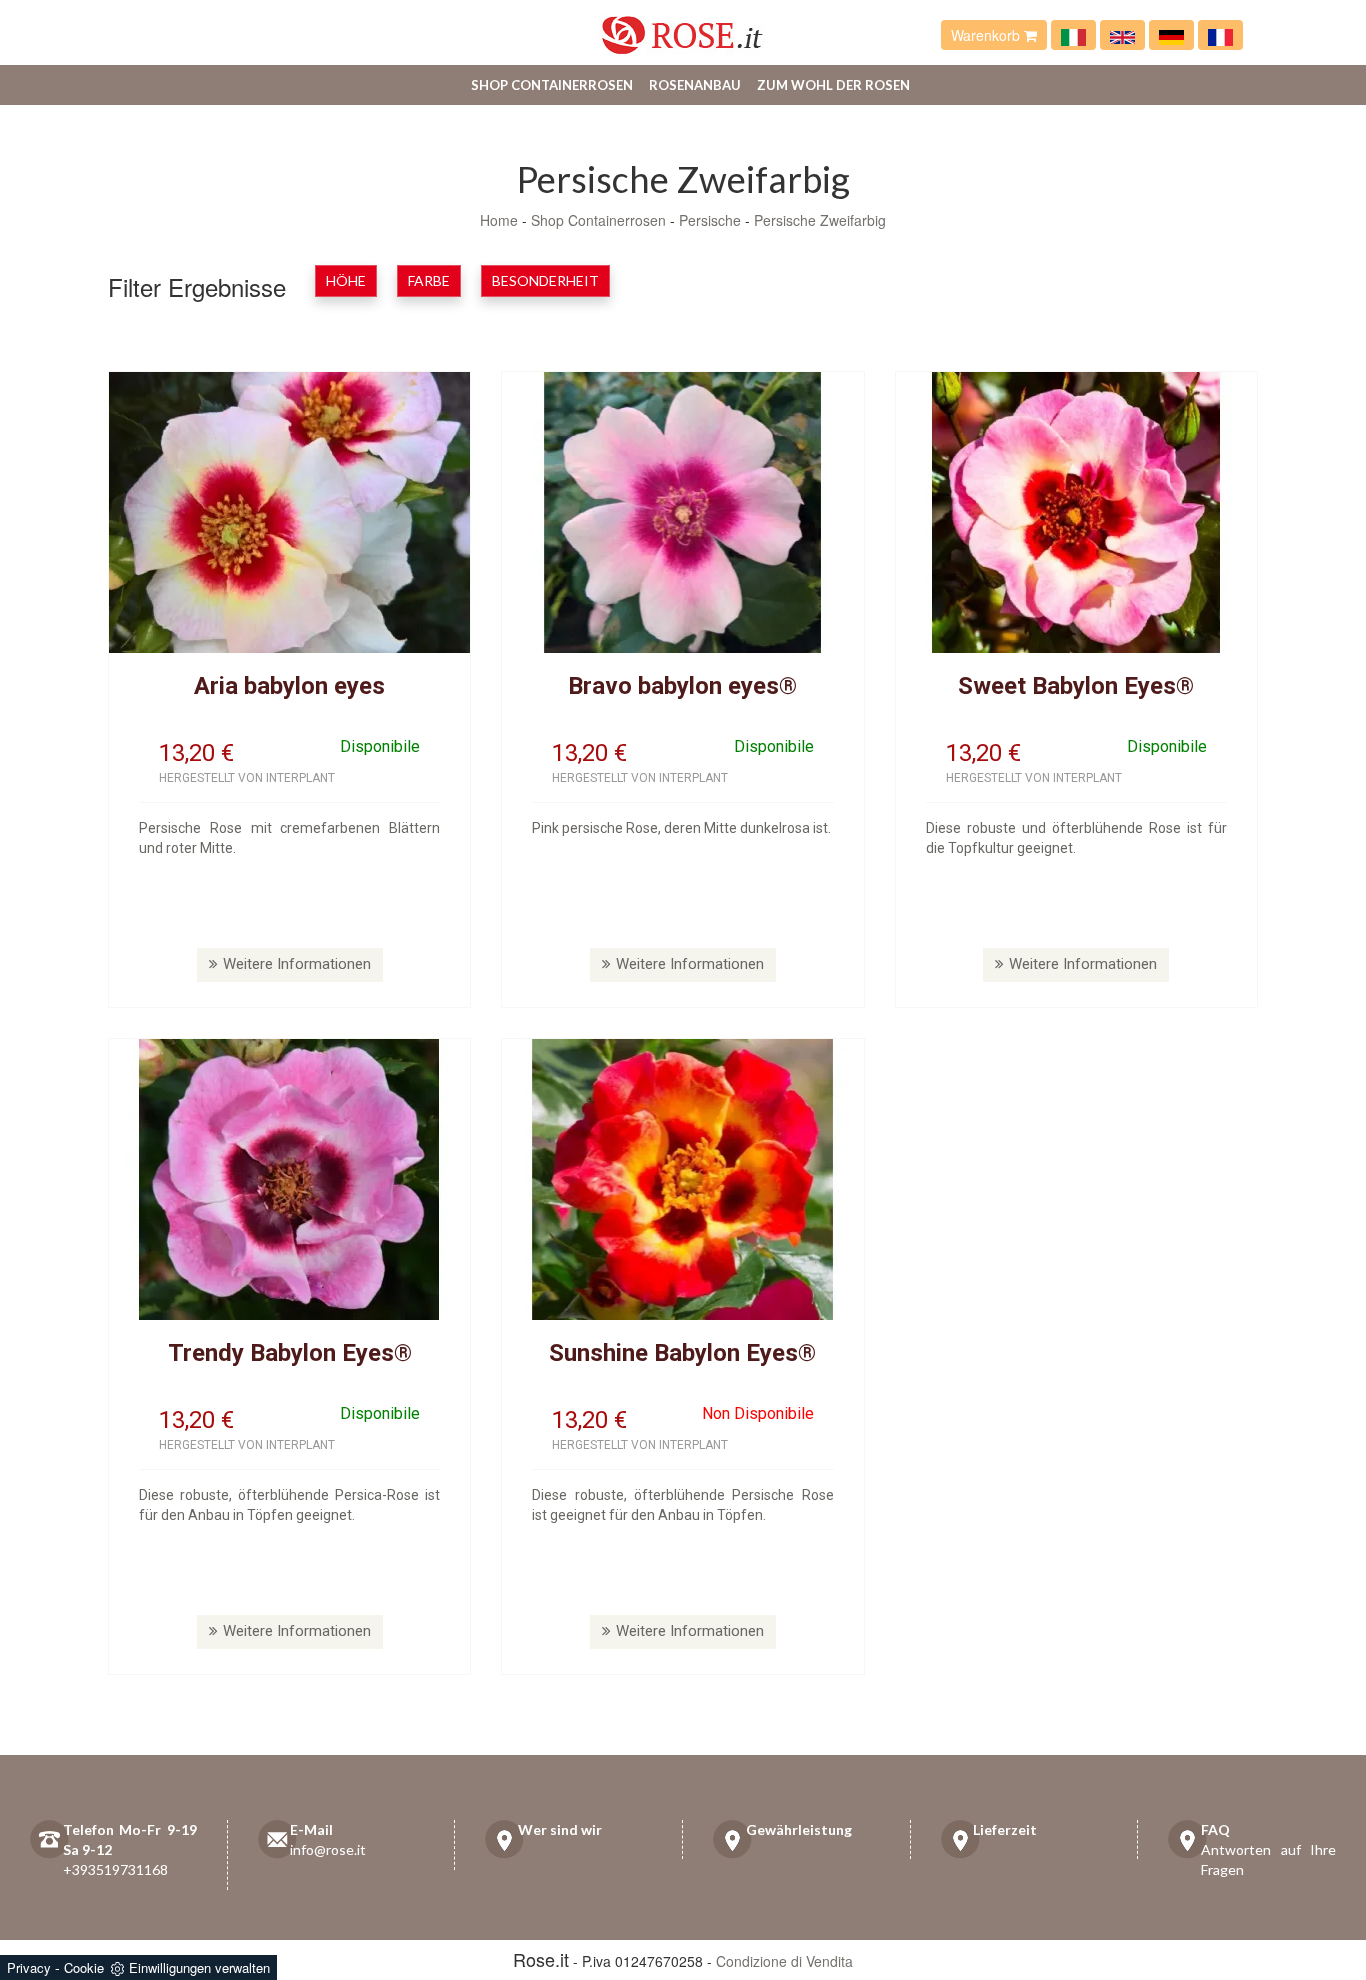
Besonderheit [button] (545, 280)
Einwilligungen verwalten (199, 1967)
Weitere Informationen (297, 964)
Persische (710, 220)
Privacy (29, 1967)
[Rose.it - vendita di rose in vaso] (1073, 35)
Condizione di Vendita (784, 1961)
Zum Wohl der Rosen (833, 85)
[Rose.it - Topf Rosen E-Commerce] (1171, 35)
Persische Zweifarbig (820, 220)
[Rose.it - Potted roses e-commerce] (1122, 35)
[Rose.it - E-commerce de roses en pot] (1220, 35)
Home (499, 220)
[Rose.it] (682, 27)
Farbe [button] (429, 280)
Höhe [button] (346, 280)
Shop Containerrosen (552, 85)
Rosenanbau (695, 85)
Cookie (84, 1967)
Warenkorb (987, 35)
